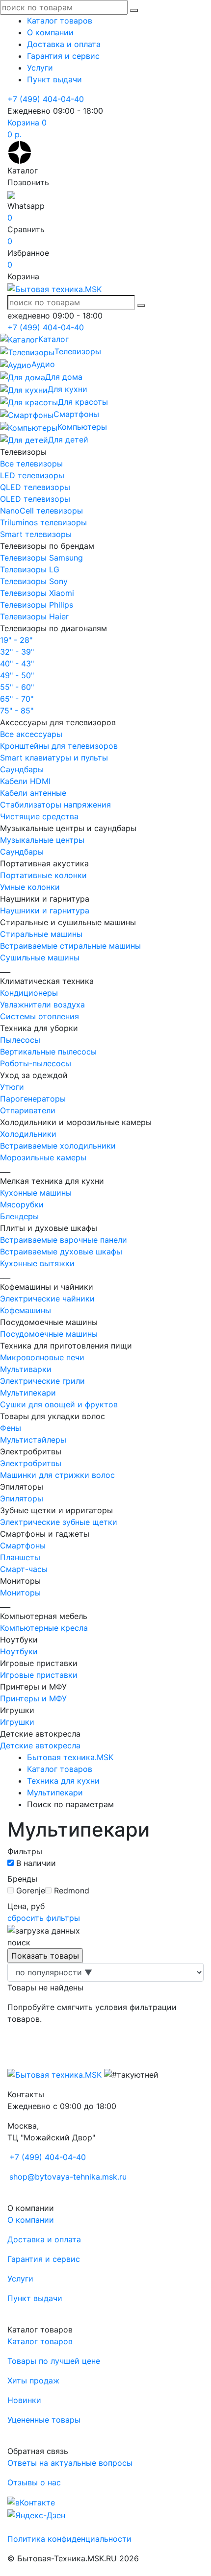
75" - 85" (17, 711)
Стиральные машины (41, 934)
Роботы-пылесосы (36, 1063)
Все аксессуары (31, 734)
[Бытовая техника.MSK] (54, 2074)
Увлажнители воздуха (42, 1005)
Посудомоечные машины (49, 1334)
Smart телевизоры (36, 534)
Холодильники (28, 1134)
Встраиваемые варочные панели (64, 1240)
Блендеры (19, 1216)
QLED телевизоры (35, 487)
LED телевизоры (32, 475)
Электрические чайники (47, 1299)
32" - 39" (17, 652)
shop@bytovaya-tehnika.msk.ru (68, 2177)
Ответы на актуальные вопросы (70, 2463)
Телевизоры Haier (34, 616)
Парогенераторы (33, 1099)
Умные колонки (30, 887)
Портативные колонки (43, 875)
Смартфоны (23, 1546)
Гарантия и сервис (63, 56)
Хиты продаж (33, 2380)
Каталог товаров (60, 21)
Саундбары (22, 769)
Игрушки (17, 1722)
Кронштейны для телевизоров (59, 746)
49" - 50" (17, 675)
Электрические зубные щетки (59, 1522)
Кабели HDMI (25, 781)
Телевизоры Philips (37, 605)
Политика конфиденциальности (69, 2539)
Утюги (12, 1087)
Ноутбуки (19, 1651)
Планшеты (20, 1557)
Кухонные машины (36, 1193)
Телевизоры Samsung (41, 558)
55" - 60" (17, 687)
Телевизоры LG (30, 569)
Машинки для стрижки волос (57, 1475)
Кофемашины (26, 1310)
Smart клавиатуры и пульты (54, 758)
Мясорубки (22, 1204)
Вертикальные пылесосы (48, 1052)
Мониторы (20, 1593)
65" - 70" (17, 699)
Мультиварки (26, 1369)
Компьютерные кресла (44, 1628)
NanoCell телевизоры (41, 511)
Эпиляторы (22, 1498)
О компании (50, 32)
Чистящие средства (39, 816)
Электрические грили (42, 1381)
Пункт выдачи (54, 79)
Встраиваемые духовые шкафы (61, 1251)
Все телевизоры (31, 464)
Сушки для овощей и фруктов (59, 1404)
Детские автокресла (40, 1745)
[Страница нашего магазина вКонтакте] (31, 2502)
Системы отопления (40, 1016)
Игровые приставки (39, 1675)
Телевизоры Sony (34, 581)
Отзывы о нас (34, 2482)
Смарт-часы (24, 1569)
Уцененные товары (44, 2420)
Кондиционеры (29, 993)
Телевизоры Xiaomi (37, 593)
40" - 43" (17, 663)
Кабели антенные (33, 793)
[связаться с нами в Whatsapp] (11, 194)
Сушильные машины (40, 957)
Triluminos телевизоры (43, 522)
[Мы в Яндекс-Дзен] (20, 151)
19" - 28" (16, 640)
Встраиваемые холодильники (58, 1146)
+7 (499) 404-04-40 (46, 99)
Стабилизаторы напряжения (55, 805)
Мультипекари (28, 1393)
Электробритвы (31, 1463)
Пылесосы (20, 1040)
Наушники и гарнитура (45, 910)
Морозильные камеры (43, 1157)
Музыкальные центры (42, 840)
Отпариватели (28, 1110)
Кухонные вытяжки (37, 1263)
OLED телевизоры (35, 499)
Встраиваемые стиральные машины (70, 946)
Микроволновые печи (42, 1357)
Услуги (40, 68)
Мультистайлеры (33, 1440)
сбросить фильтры (44, 1918)
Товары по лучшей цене (54, 2361)
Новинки (24, 2400)
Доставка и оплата (64, 44)
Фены (11, 1428)
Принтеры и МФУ (33, 1698)
